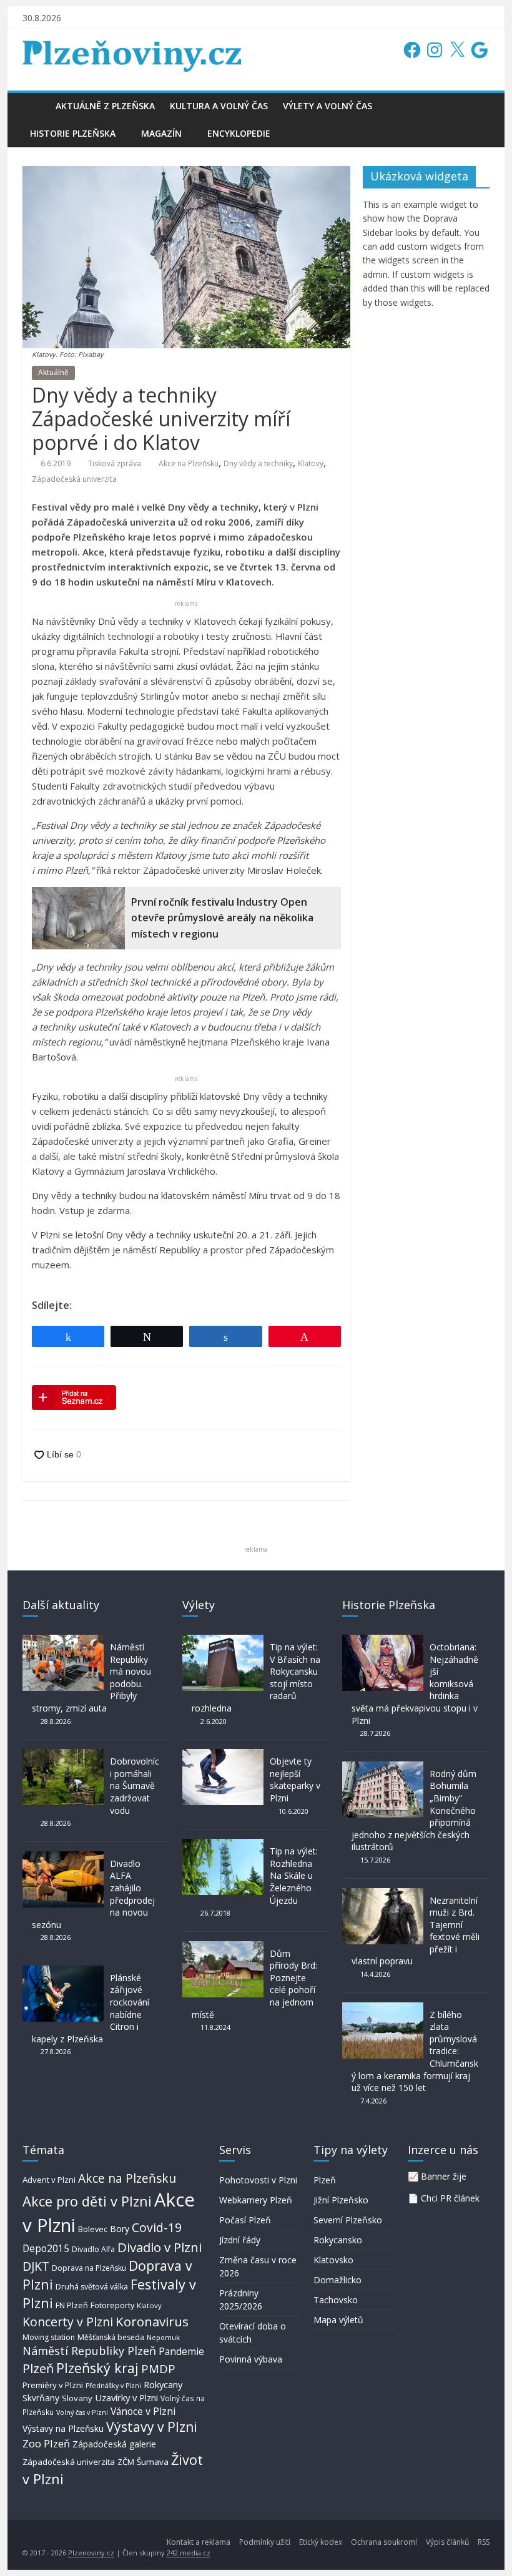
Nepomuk (163, 2337)
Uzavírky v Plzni (126, 2397)
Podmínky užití (265, 2542)
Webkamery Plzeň (256, 2200)
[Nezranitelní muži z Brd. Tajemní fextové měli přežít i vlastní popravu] (383, 1894)
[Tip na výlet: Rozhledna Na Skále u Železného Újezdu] (223, 1845)
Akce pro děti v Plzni (87, 2201)
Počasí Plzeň (245, 2220)
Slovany (77, 2398)
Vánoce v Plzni (143, 2411)
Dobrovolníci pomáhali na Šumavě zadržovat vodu (135, 1785)
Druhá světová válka (92, 2287)
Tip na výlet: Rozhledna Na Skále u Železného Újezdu (294, 1875)
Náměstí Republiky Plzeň (89, 2351)
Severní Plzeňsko (348, 2220)
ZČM (126, 2462)
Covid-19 (157, 2227)
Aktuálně (53, 372)
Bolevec (93, 2229)
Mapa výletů (338, 2320)
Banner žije (444, 2176)
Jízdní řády (240, 2240)
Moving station (49, 2337)
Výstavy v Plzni (152, 2427)
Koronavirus (152, 2321)
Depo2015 (46, 2249)
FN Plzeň (72, 2305)
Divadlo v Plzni (160, 2247)
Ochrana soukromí (384, 2542)
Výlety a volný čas (327, 106)
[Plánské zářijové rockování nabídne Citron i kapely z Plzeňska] (63, 1971)
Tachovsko (336, 2300)
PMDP (158, 2368)
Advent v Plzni (49, 2180)
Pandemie (181, 2352)
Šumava (153, 2462)
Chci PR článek (450, 2198)
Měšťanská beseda (111, 2337)
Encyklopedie (239, 133)
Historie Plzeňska (73, 133)
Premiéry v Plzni (53, 2385)
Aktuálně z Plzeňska (105, 106)
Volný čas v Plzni (82, 2412)
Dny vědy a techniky (258, 463)
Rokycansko (338, 2240)
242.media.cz (189, 2553)
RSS (484, 2542)
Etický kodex (321, 2542)
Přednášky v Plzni (113, 2386)
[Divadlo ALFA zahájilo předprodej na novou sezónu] (63, 1857)
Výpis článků (447, 2542)
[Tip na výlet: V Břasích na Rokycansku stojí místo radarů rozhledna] (223, 1641)
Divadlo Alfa (93, 2249)
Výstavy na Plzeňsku (63, 2428)
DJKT (36, 2266)
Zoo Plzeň (46, 2443)
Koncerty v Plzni (68, 2322)
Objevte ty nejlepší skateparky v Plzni (295, 1780)
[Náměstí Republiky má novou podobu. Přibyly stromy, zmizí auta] (63, 1641)
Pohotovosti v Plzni (258, 2180)
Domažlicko (337, 2280)
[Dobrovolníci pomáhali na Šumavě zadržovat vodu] (63, 1755)
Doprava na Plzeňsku (89, 2268)
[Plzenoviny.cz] (35, 106)
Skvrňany (41, 2398)
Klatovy (311, 463)
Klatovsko (333, 2260)
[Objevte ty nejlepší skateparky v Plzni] (223, 1755)
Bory (120, 2229)
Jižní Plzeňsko (341, 2200)
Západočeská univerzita (74, 479)
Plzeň (38, 2368)
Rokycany (163, 2384)
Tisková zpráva (115, 463)
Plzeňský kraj (97, 2368)
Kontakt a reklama (199, 2542)
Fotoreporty (112, 2305)
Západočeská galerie (114, 2444)
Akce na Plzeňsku (189, 463)
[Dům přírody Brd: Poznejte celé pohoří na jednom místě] (223, 1947)
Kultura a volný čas (219, 106)
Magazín (161, 133)
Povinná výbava (251, 2359)
